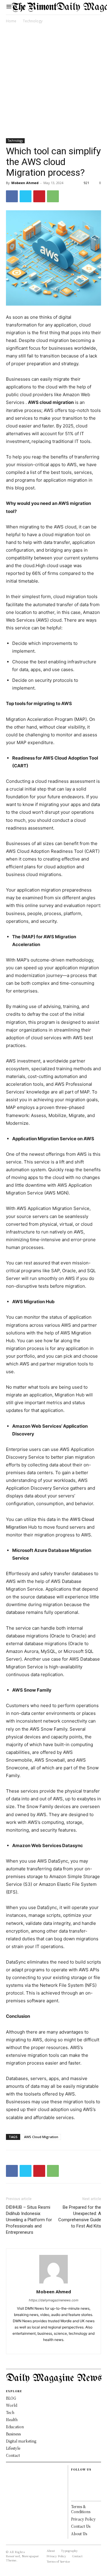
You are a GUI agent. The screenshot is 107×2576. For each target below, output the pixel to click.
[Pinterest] (39, 196)
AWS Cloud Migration (41, 2137)
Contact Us (81, 2526)
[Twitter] (26, 196)
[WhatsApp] (53, 196)
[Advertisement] (53, 82)
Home (11, 21)
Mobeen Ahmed (25, 183)
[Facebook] (12, 196)
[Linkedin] (59, 2346)
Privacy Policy (83, 2519)
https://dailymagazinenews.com (54, 2300)
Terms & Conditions (81, 2509)
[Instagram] (49, 2346)
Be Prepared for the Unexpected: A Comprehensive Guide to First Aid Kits (80, 2217)
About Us (79, 2534)
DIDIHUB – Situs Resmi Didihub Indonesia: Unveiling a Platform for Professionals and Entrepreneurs (29, 2220)
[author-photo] (53, 2283)
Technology (33, 21)
